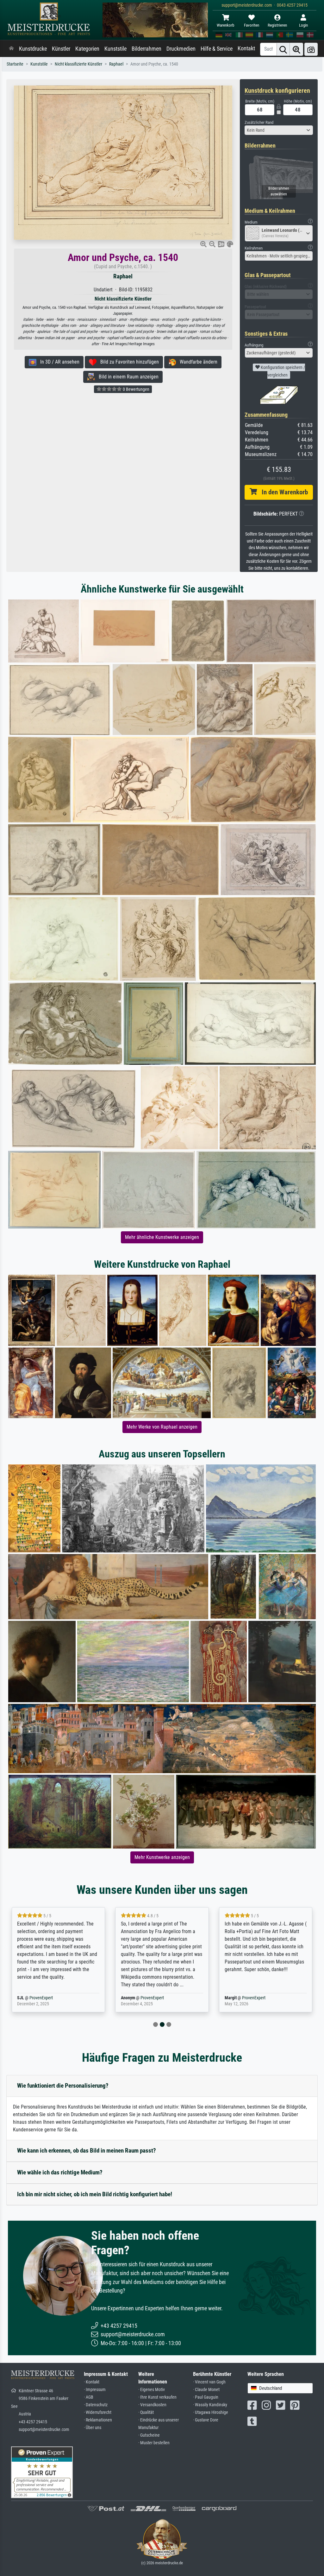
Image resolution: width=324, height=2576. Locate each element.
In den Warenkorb (282, 492)
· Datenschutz (96, 2405)
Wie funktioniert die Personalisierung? (63, 2086)
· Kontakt (92, 2382)
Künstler (61, 49)
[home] (11, 49)
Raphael (116, 64)
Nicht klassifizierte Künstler (78, 64)
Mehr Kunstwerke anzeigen (162, 1857)
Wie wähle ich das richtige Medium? (60, 2172)
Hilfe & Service (217, 49)
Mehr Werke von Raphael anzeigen (162, 1427)
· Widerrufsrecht (98, 2412)
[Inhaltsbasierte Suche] (296, 49)
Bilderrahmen (146, 49)
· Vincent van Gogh (209, 2382)
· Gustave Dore (206, 2420)
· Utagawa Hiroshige (211, 2412)
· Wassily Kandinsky (210, 2405)
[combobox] (279, 130)
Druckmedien (181, 49)
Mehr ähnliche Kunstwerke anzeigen (162, 1237)
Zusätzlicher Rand (259, 122)
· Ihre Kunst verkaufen (157, 2397)
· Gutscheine (149, 2435)
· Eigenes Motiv (152, 2390)
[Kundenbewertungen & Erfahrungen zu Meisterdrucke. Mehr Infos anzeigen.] (42, 2472)
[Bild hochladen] (311, 49)
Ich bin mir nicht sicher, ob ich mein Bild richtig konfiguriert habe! (95, 2194)
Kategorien (87, 49)
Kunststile (115, 49)
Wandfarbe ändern (197, 362)
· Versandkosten (152, 2405)
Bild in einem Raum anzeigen (127, 377)
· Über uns (93, 2428)
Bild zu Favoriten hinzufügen (128, 362)
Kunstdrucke (33, 49)
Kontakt (246, 48)
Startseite (15, 64)
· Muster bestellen (154, 2443)
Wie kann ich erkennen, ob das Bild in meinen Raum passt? (87, 2151)
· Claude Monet (206, 2390)
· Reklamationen (98, 2420)
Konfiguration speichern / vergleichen (282, 371)
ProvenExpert (48, 1998)
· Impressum (95, 2390)
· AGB (89, 2397)
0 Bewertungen (136, 389)
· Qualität (146, 2412)
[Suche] (283, 49)
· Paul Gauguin (206, 2397)
